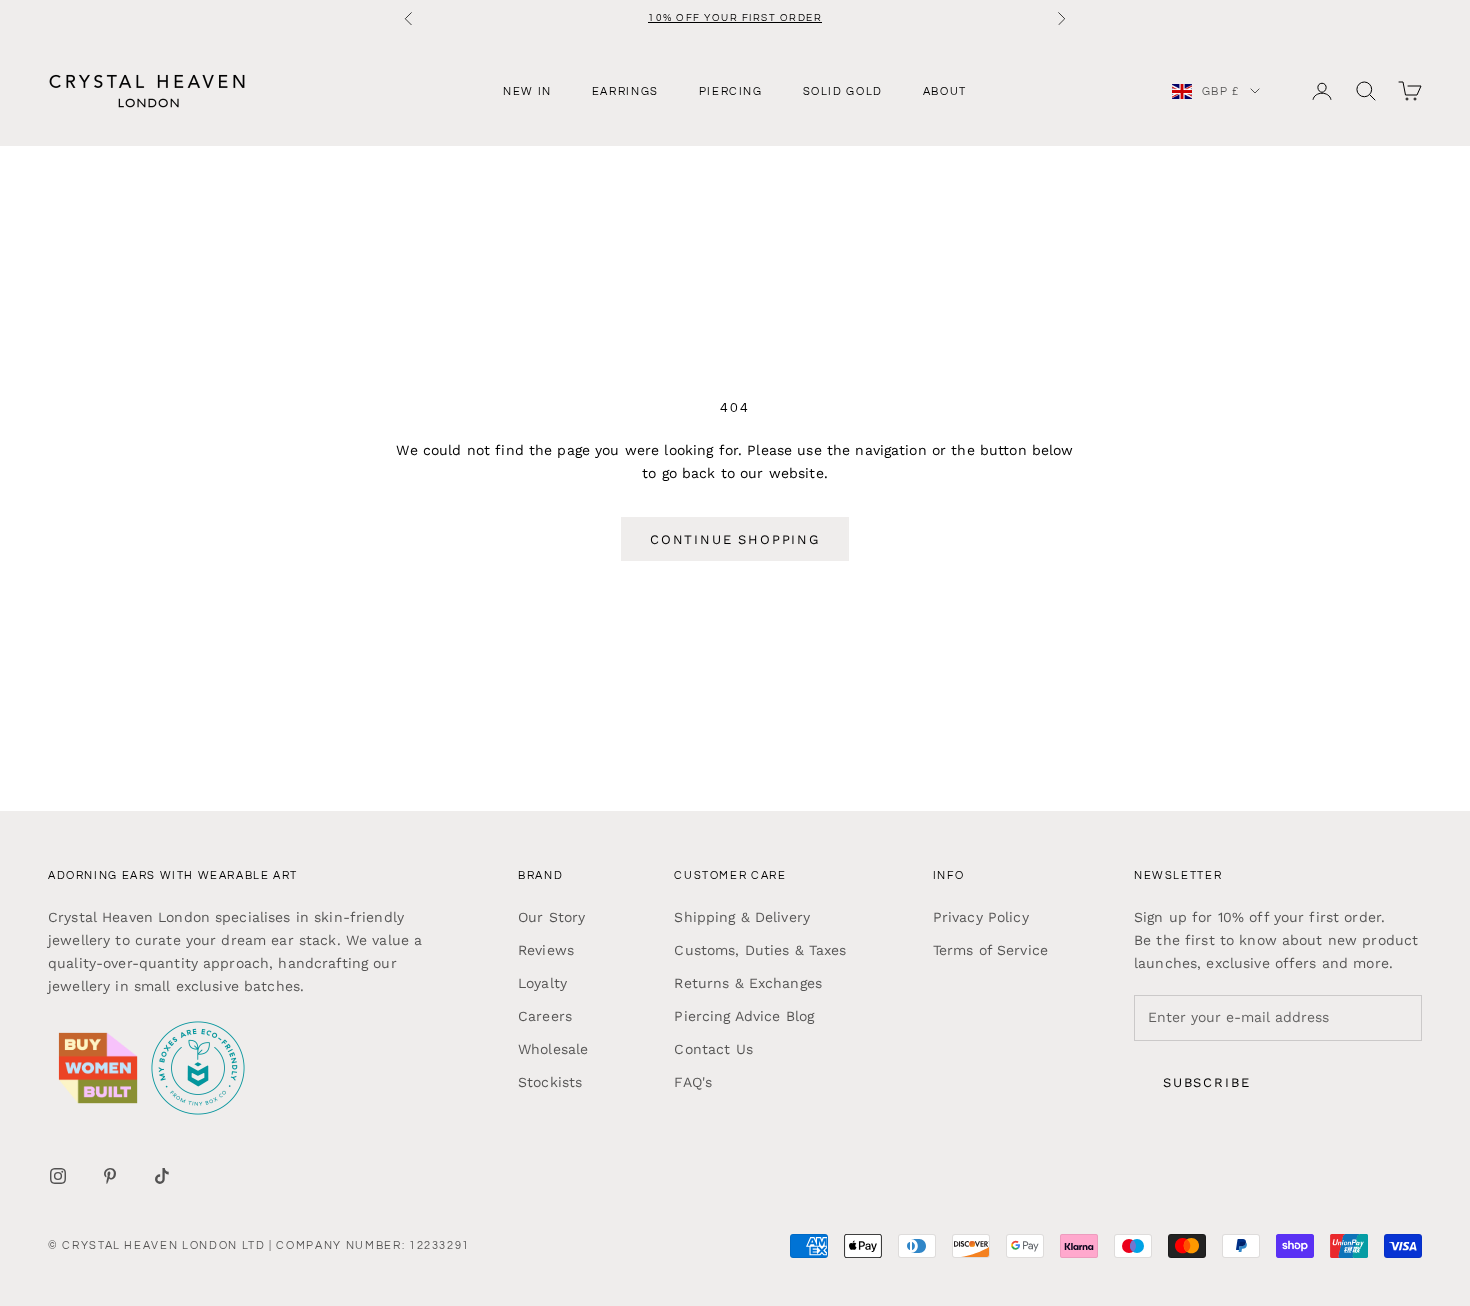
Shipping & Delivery (742, 917)
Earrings (625, 90)
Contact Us (713, 1049)
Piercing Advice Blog (744, 1016)
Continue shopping (735, 539)
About (945, 90)
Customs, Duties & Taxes (760, 950)
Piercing (731, 90)
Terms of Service (990, 950)
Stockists (550, 1082)
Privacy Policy (981, 917)
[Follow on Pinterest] (110, 1176)
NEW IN (527, 90)
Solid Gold (843, 90)
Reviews (546, 950)
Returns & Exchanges (748, 983)
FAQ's (693, 1082)
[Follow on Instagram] (58, 1176)
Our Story (551, 917)
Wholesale (553, 1049)
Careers (545, 1016)
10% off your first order (735, 18)
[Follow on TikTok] (162, 1176)
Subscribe (1206, 1082)
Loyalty (542, 983)
